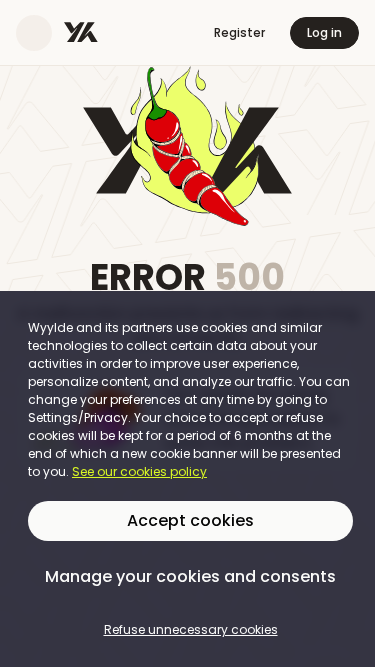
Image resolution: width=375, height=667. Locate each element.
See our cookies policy (139, 471)
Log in (324, 32)
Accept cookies (190, 520)
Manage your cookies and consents (190, 576)
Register (239, 32)
